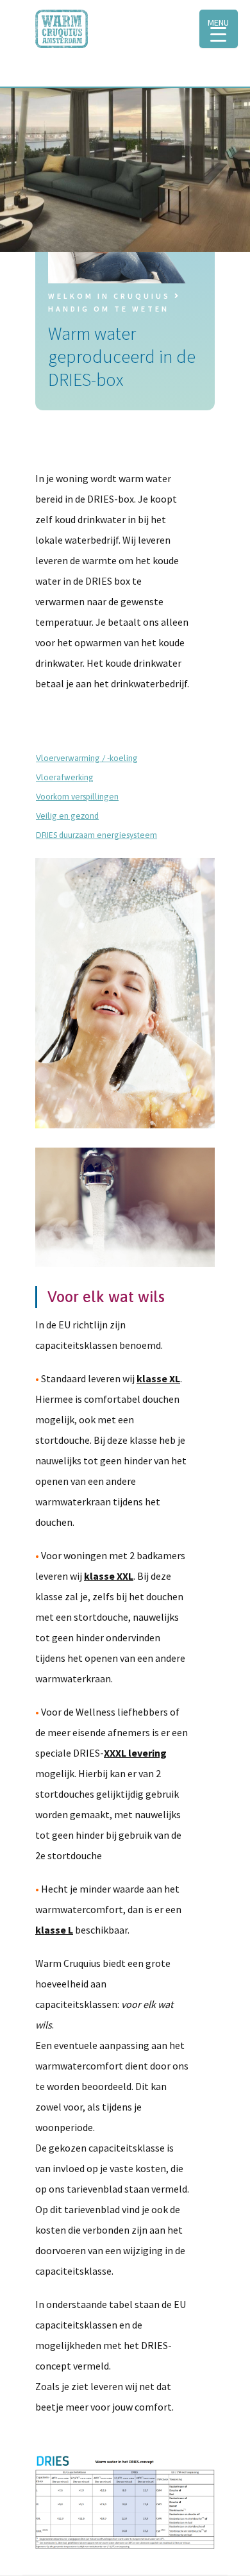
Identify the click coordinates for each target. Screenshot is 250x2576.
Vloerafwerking (65, 777)
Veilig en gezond (67, 816)
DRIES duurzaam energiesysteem (96, 835)
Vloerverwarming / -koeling (87, 758)
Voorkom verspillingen (77, 797)
